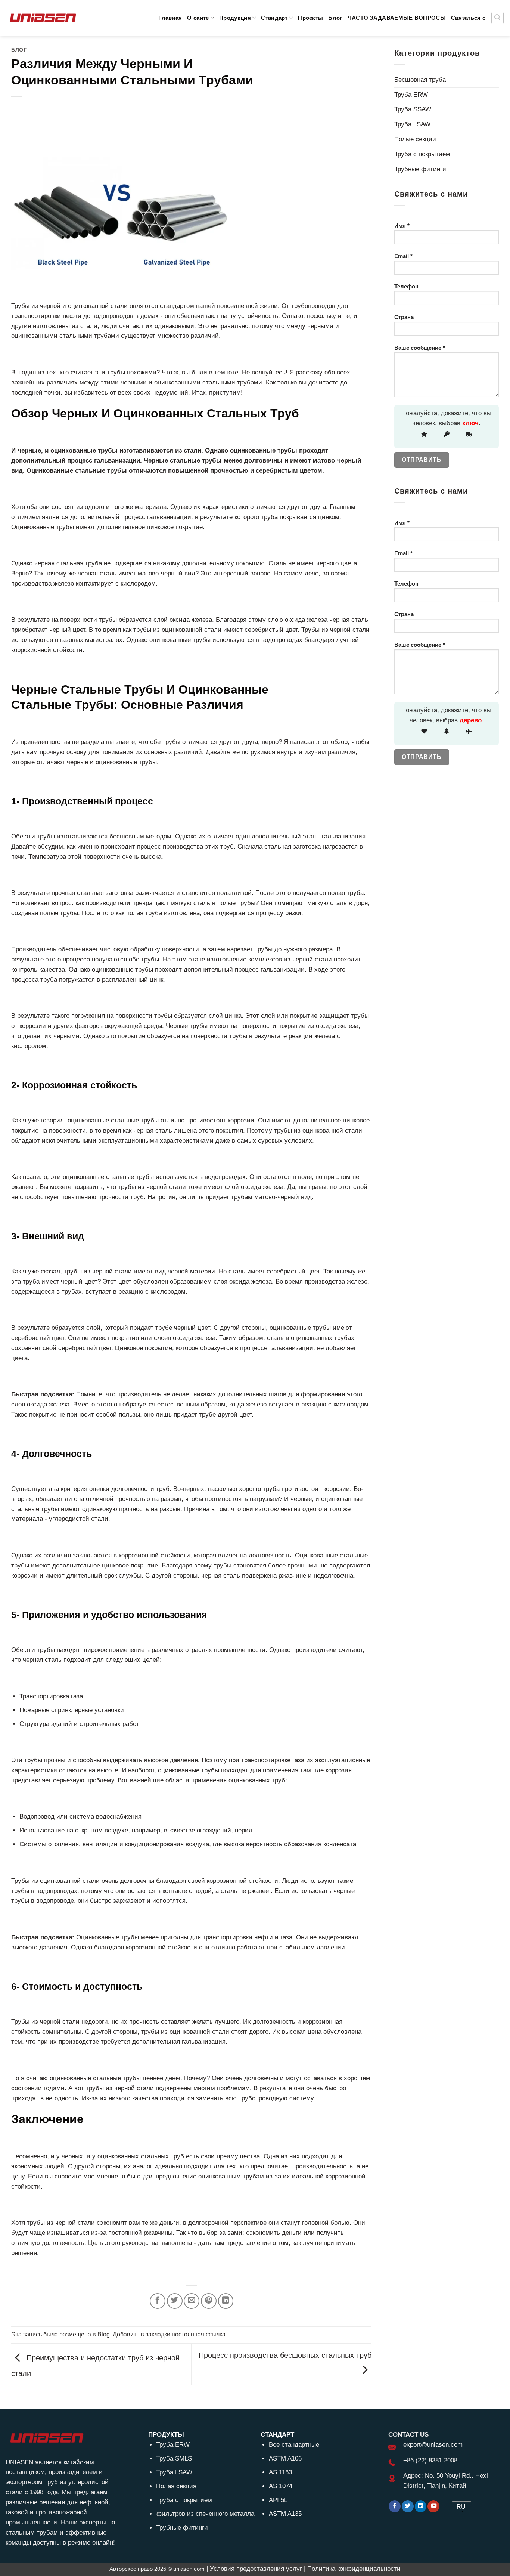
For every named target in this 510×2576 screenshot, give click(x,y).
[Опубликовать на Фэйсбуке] (158, 2301)
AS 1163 (280, 2472)
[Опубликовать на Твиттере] (175, 2301)
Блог (335, 18)
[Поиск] (498, 18)
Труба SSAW (413, 109)
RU (461, 2507)
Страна (404, 317)
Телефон (406, 286)
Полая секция (176, 2486)
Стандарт (274, 18)
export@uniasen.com (433, 2445)
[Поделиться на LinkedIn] (226, 2301)
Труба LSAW (412, 124)
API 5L (278, 2500)
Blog (104, 2334)
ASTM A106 (285, 2458)
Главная (170, 18)
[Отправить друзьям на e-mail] (192, 2301)
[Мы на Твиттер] (408, 2506)
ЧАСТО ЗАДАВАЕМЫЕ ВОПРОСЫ (397, 18)
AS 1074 (281, 2486)
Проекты (310, 18)
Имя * (402, 226)
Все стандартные (294, 2445)
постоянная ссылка (199, 2334)
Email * (403, 256)
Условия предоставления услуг (256, 2569)
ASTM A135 (285, 2514)
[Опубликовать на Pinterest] (209, 2301)
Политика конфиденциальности (354, 2569)
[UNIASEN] (43, 18)
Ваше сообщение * (420, 348)
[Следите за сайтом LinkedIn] (421, 2506)
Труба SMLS (174, 2458)
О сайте (198, 18)
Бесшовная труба (420, 80)
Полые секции (415, 139)
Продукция (235, 18)
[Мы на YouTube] (433, 2506)
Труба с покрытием (422, 154)
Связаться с (468, 18)
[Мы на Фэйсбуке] (395, 2506)
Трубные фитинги (420, 169)
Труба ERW (411, 95)
